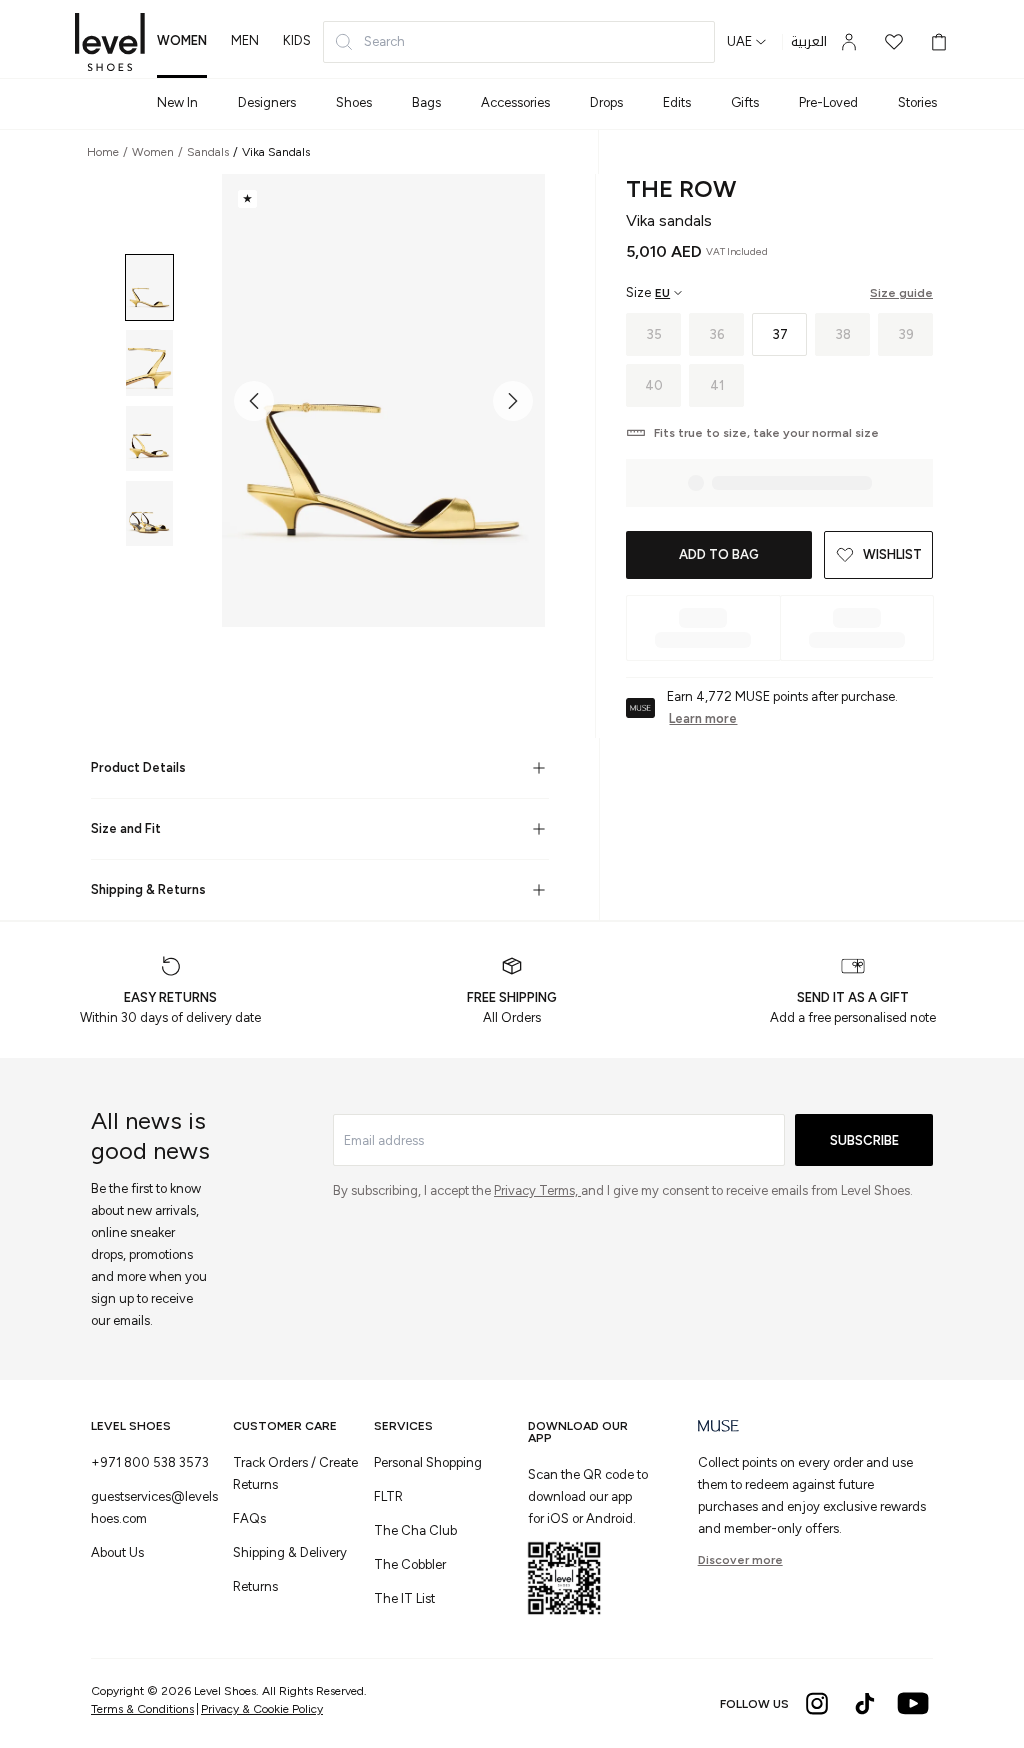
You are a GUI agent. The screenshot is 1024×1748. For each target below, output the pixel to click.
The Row (681, 188)
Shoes (354, 102)
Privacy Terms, (537, 1190)
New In (177, 102)
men (245, 40)
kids (297, 40)
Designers (267, 102)
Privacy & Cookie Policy (262, 1709)
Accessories (515, 102)
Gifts (745, 102)
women (182, 40)
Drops (606, 102)
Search (384, 41)
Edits (677, 102)
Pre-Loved (828, 102)
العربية (809, 42)
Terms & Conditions (142, 1709)
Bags (426, 102)
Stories (917, 102)
